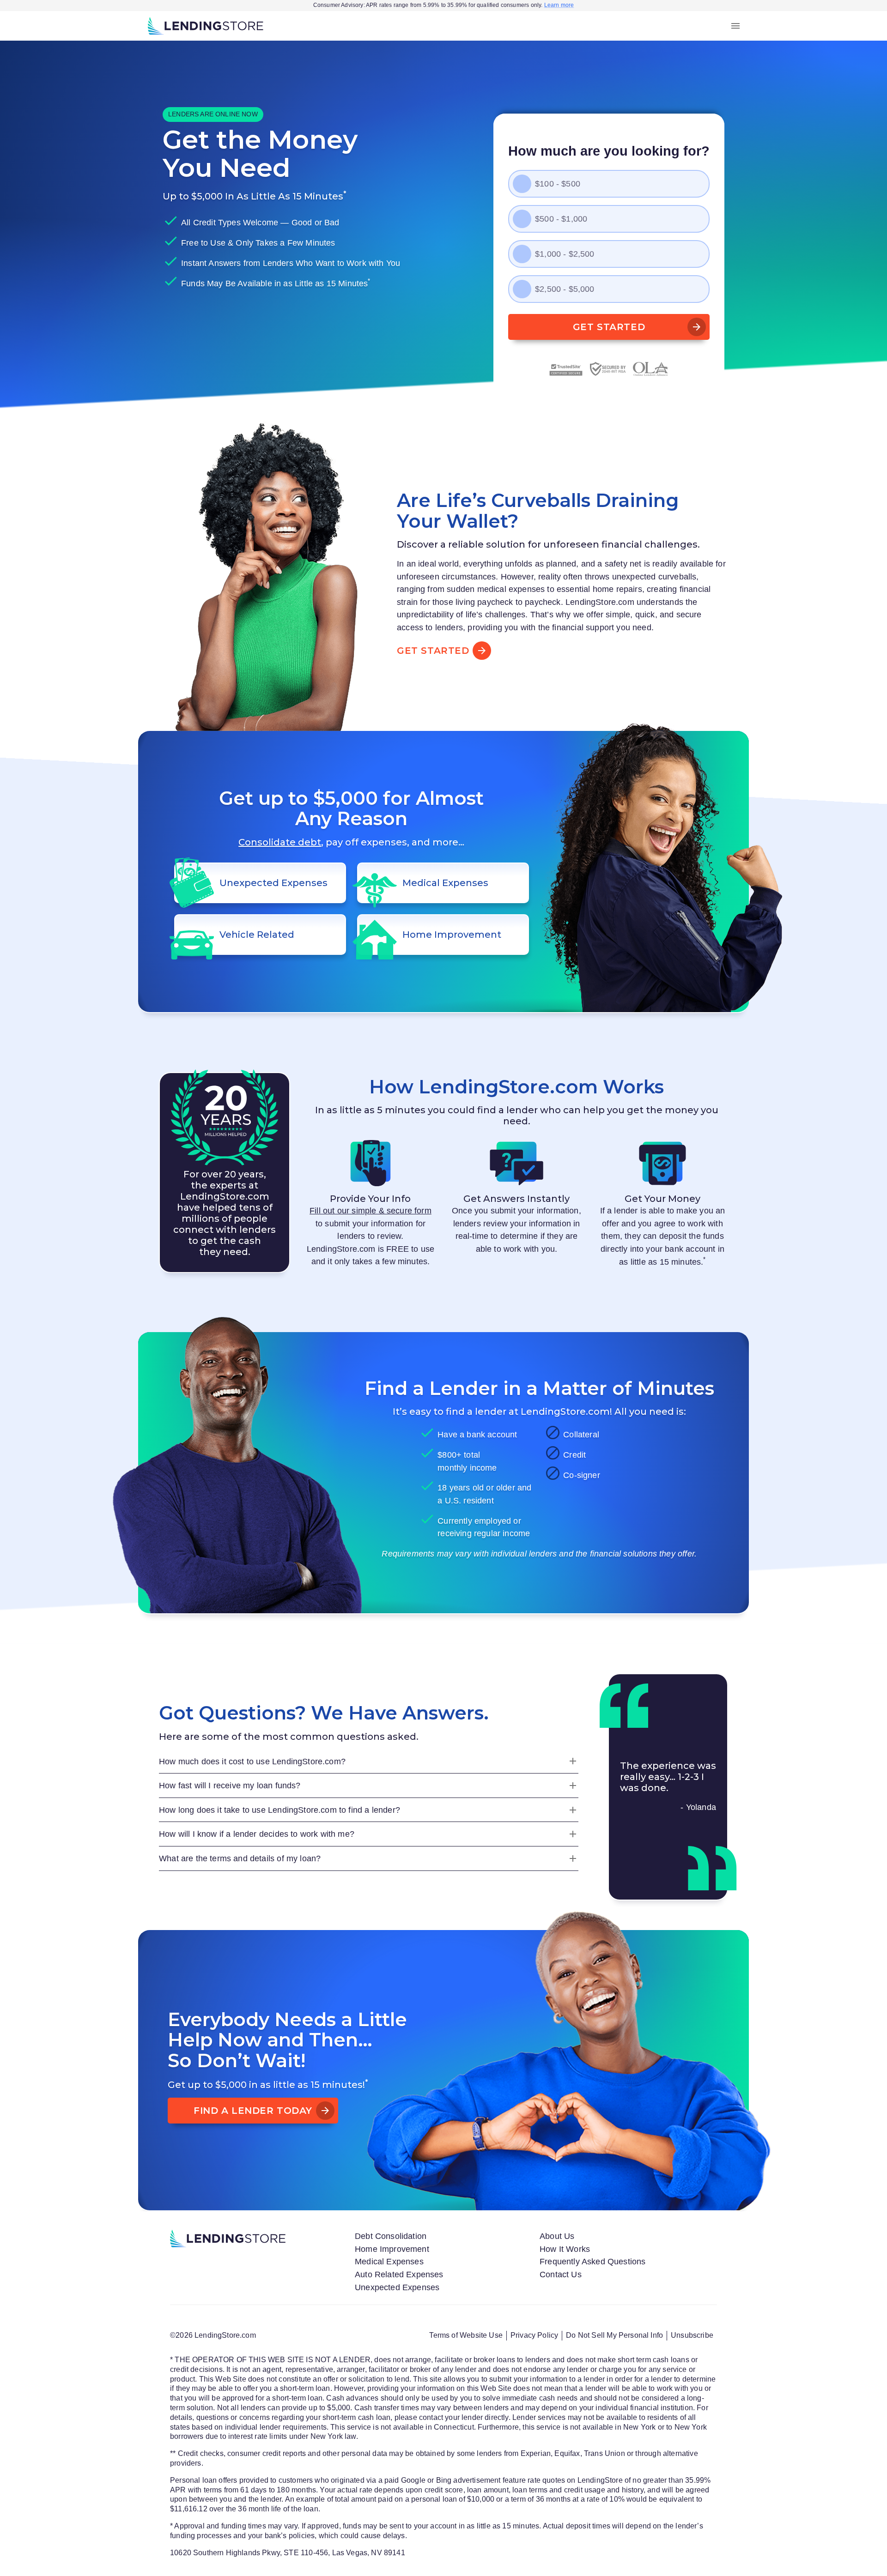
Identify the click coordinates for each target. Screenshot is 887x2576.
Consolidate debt (280, 842)
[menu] (735, 26)
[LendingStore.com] (206, 26)
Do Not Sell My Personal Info (614, 2335)
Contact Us (561, 2274)
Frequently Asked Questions (593, 2261)
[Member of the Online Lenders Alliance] (651, 369)
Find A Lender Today (253, 2111)
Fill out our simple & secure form (371, 1210)
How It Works (565, 2249)
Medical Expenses (389, 2261)
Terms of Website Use (466, 2335)
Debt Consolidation (391, 2236)
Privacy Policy (534, 2335)
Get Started (609, 327)
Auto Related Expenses (399, 2274)
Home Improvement (392, 2249)
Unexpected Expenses (397, 2287)
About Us (557, 2236)
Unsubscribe (692, 2335)
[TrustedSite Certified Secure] (566, 369)
